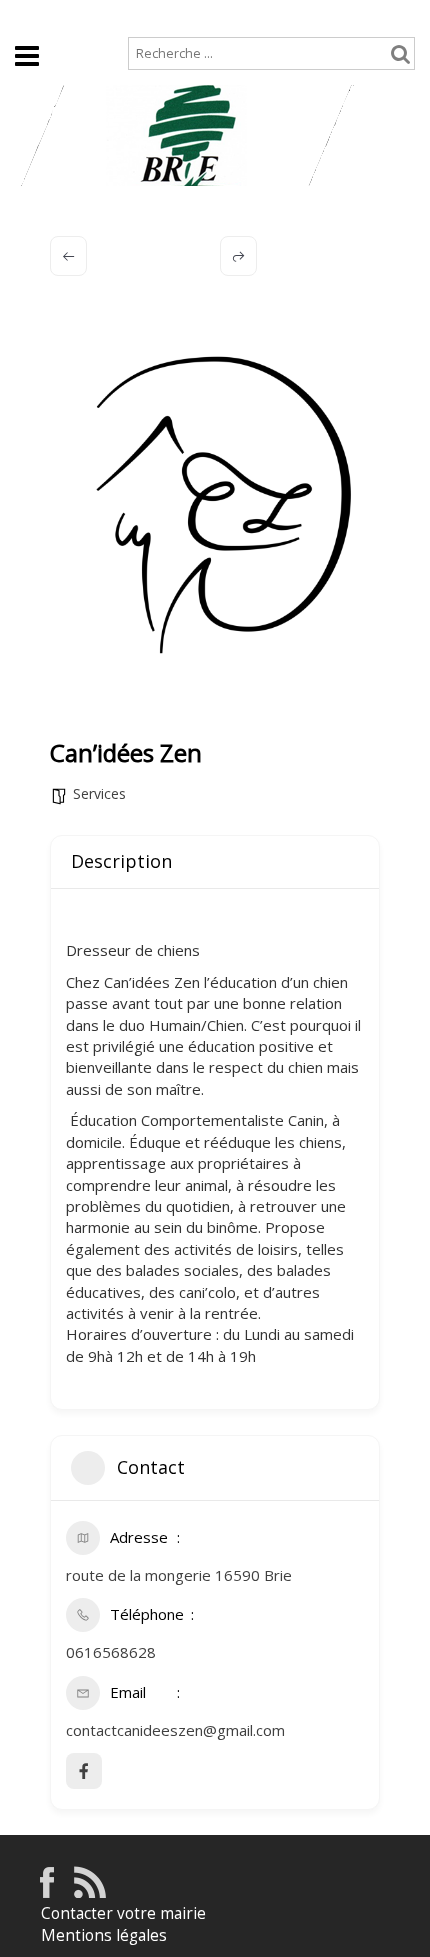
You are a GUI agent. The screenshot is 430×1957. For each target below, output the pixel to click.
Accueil (37, 16)
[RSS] (90, 1892)
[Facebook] (47, 1892)
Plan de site (129, 16)
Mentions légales (104, 1935)
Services (99, 793)
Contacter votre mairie (123, 1913)
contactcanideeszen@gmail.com (175, 1730)
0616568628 (111, 1652)
